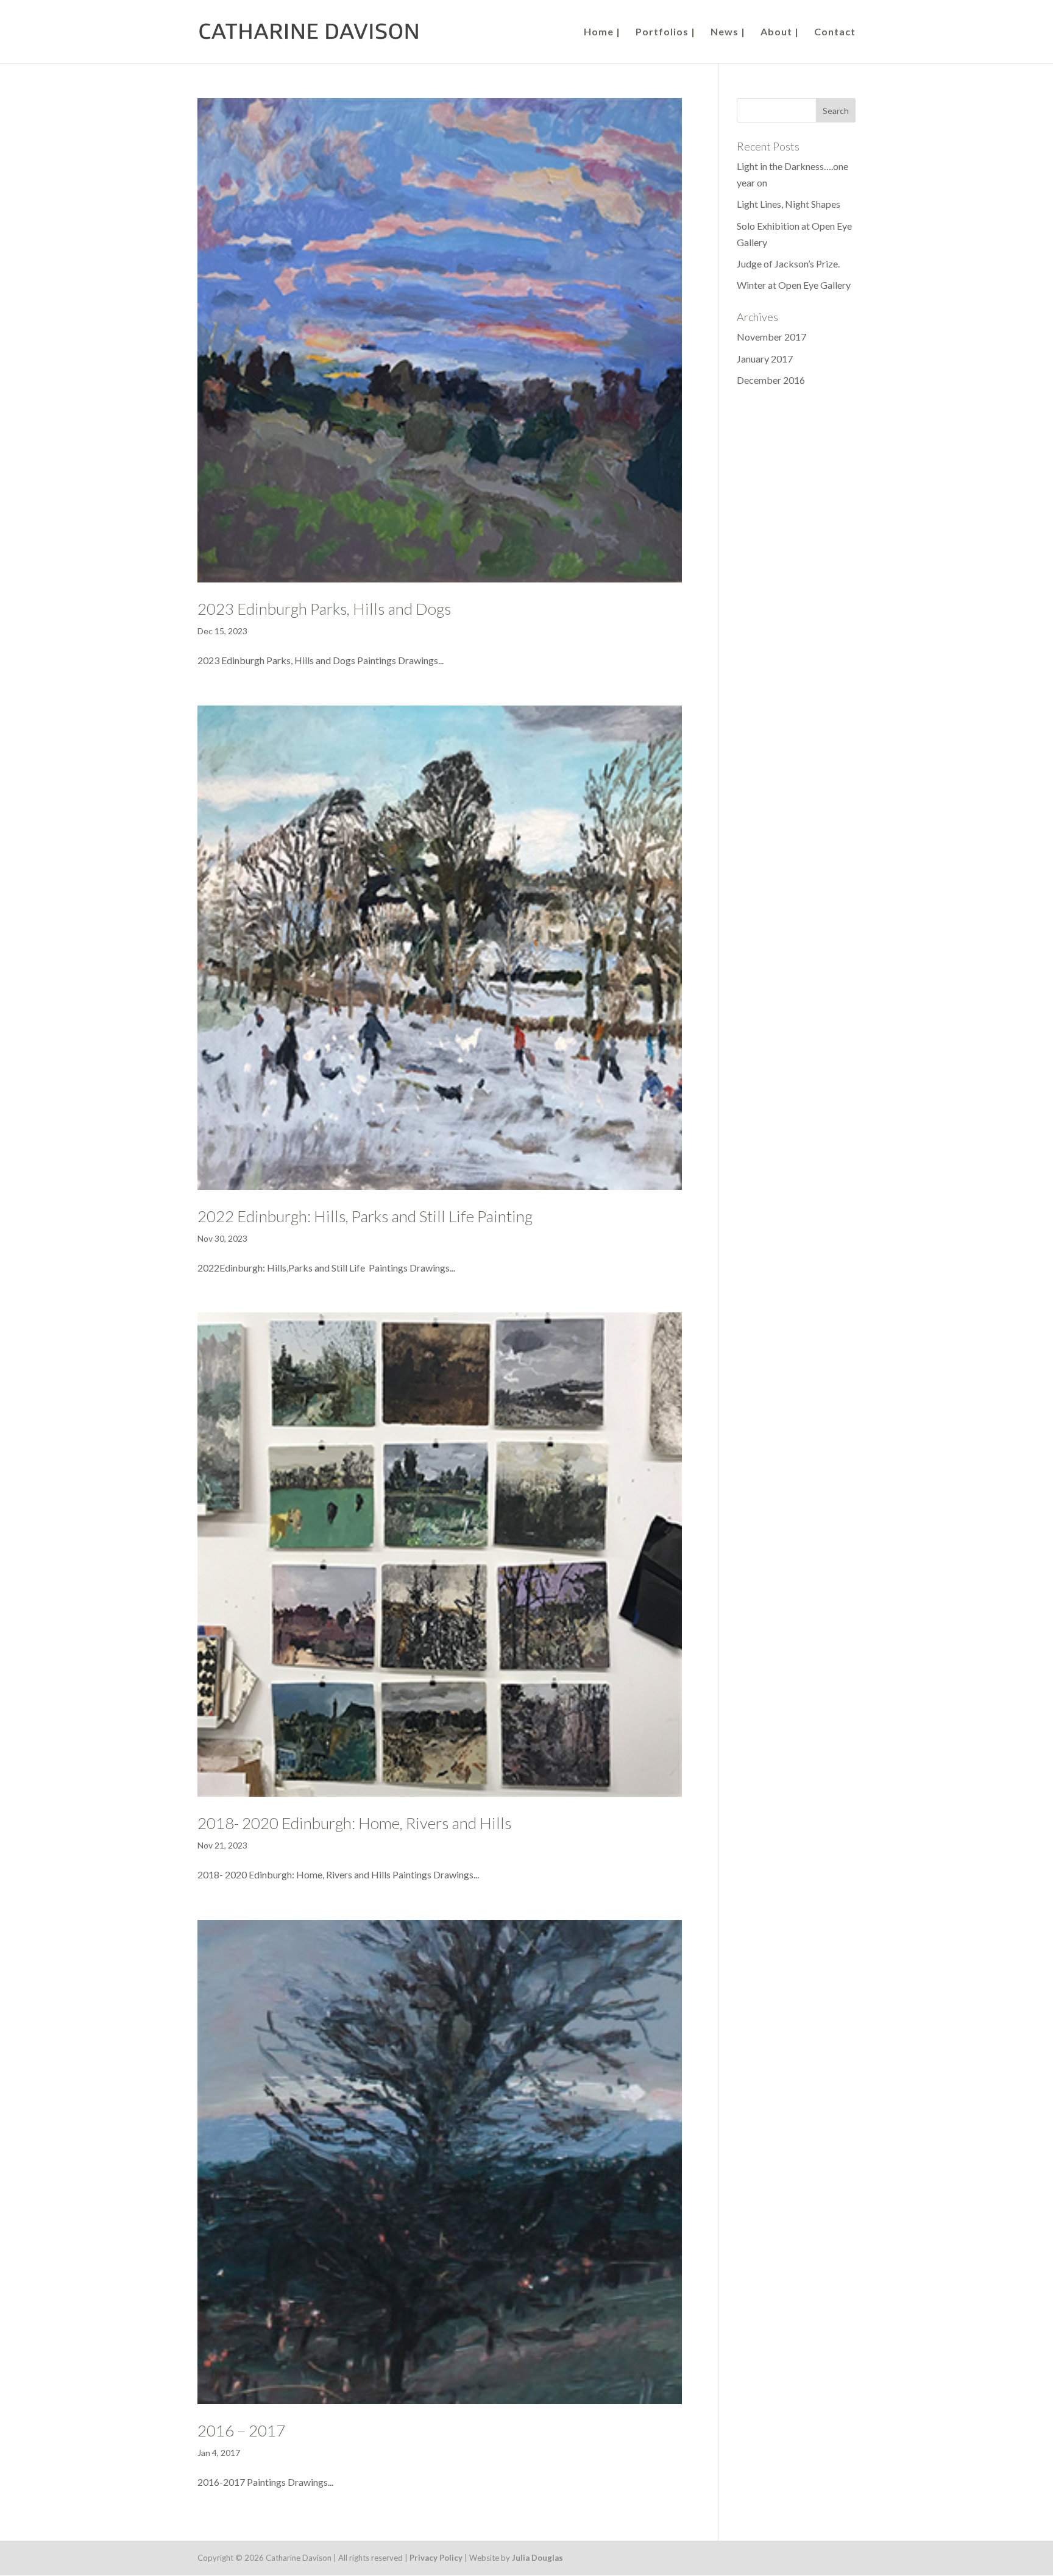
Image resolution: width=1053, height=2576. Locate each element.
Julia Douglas (537, 2558)
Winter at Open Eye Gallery (794, 285)
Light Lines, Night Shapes (789, 204)
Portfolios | (665, 32)
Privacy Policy (436, 2558)
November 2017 (771, 337)
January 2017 (765, 359)
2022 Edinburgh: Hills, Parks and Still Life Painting (365, 1216)
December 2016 (771, 380)
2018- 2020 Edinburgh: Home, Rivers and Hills (354, 1823)
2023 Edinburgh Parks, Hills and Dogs (324, 609)
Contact (835, 32)
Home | (602, 32)
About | (780, 32)
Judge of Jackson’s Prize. (788, 264)
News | (728, 32)
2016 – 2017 (241, 2430)
